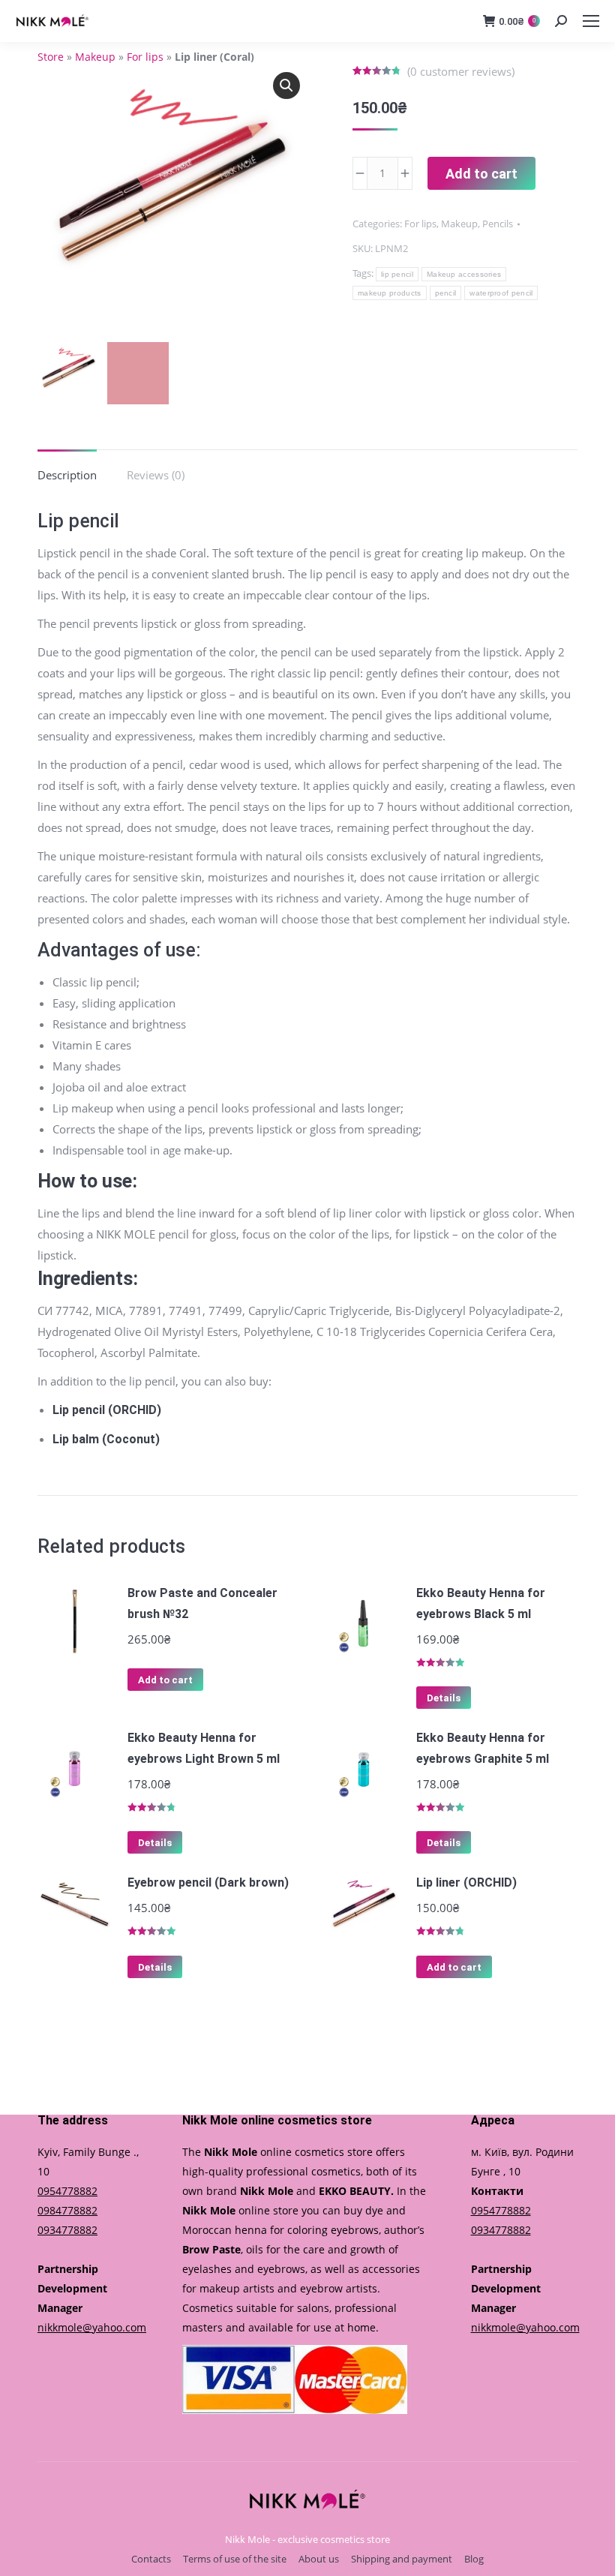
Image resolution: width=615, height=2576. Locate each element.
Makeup (95, 57)
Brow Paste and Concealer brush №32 (202, 1603)
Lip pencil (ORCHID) (107, 1410)
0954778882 (67, 2191)
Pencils (498, 224)
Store (51, 57)
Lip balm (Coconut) (106, 1439)
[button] (286, 86)
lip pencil (397, 274)
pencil (446, 293)
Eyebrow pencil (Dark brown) (208, 1882)
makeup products (390, 293)
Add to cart (481, 174)
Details (444, 1698)
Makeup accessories (464, 274)
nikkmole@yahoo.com (92, 2327)
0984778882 (67, 2210)
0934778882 (67, 2230)
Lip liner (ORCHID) (466, 1882)
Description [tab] (67, 475)
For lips (145, 57)
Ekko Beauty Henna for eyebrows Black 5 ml (481, 1603)
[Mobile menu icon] (591, 21)
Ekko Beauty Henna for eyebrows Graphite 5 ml (483, 1748)
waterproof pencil (501, 293)
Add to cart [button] (165, 1680)
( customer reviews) (461, 71)
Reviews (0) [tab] (156, 475)
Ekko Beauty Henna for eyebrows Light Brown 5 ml (204, 1748)
